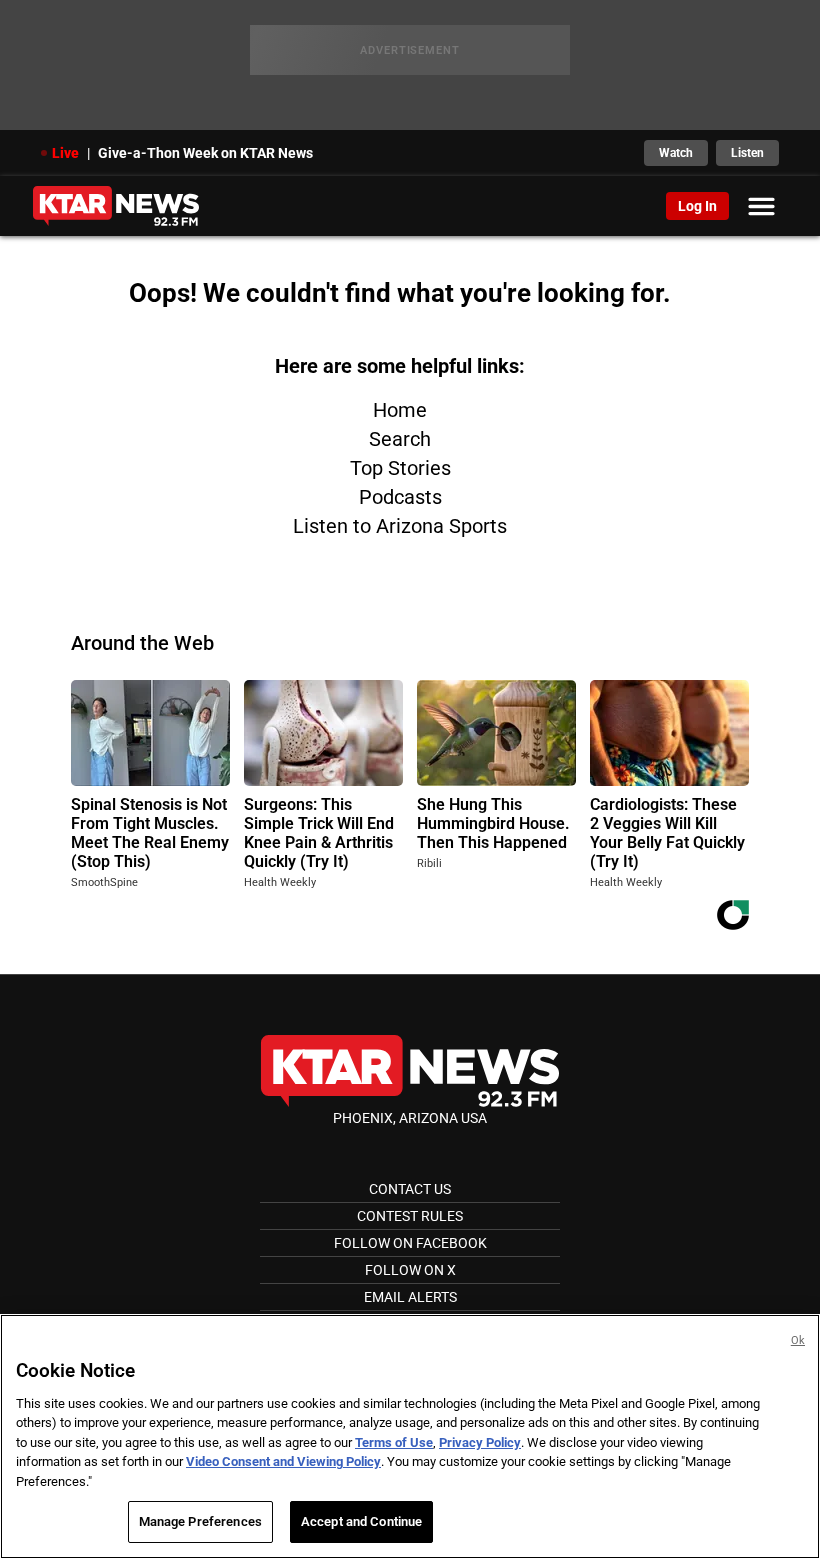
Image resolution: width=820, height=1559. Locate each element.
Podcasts (400, 497)
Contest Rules (410, 1216)
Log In (697, 206)
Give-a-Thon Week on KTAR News (205, 153)
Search (400, 439)
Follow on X (410, 1270)
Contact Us (410, 1189)
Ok (798, 1340)
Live (65, 153)
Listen (747, 153)
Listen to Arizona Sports (400, 526)
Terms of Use (394, 1442)
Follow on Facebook (410, 1243)
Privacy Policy (480, 1442)
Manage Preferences (200, 1521)
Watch (676, 153)
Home (400, 410)
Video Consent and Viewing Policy (283, 1461)
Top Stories (400, 468)
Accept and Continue (361, 1521)
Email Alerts (410, 1297)
